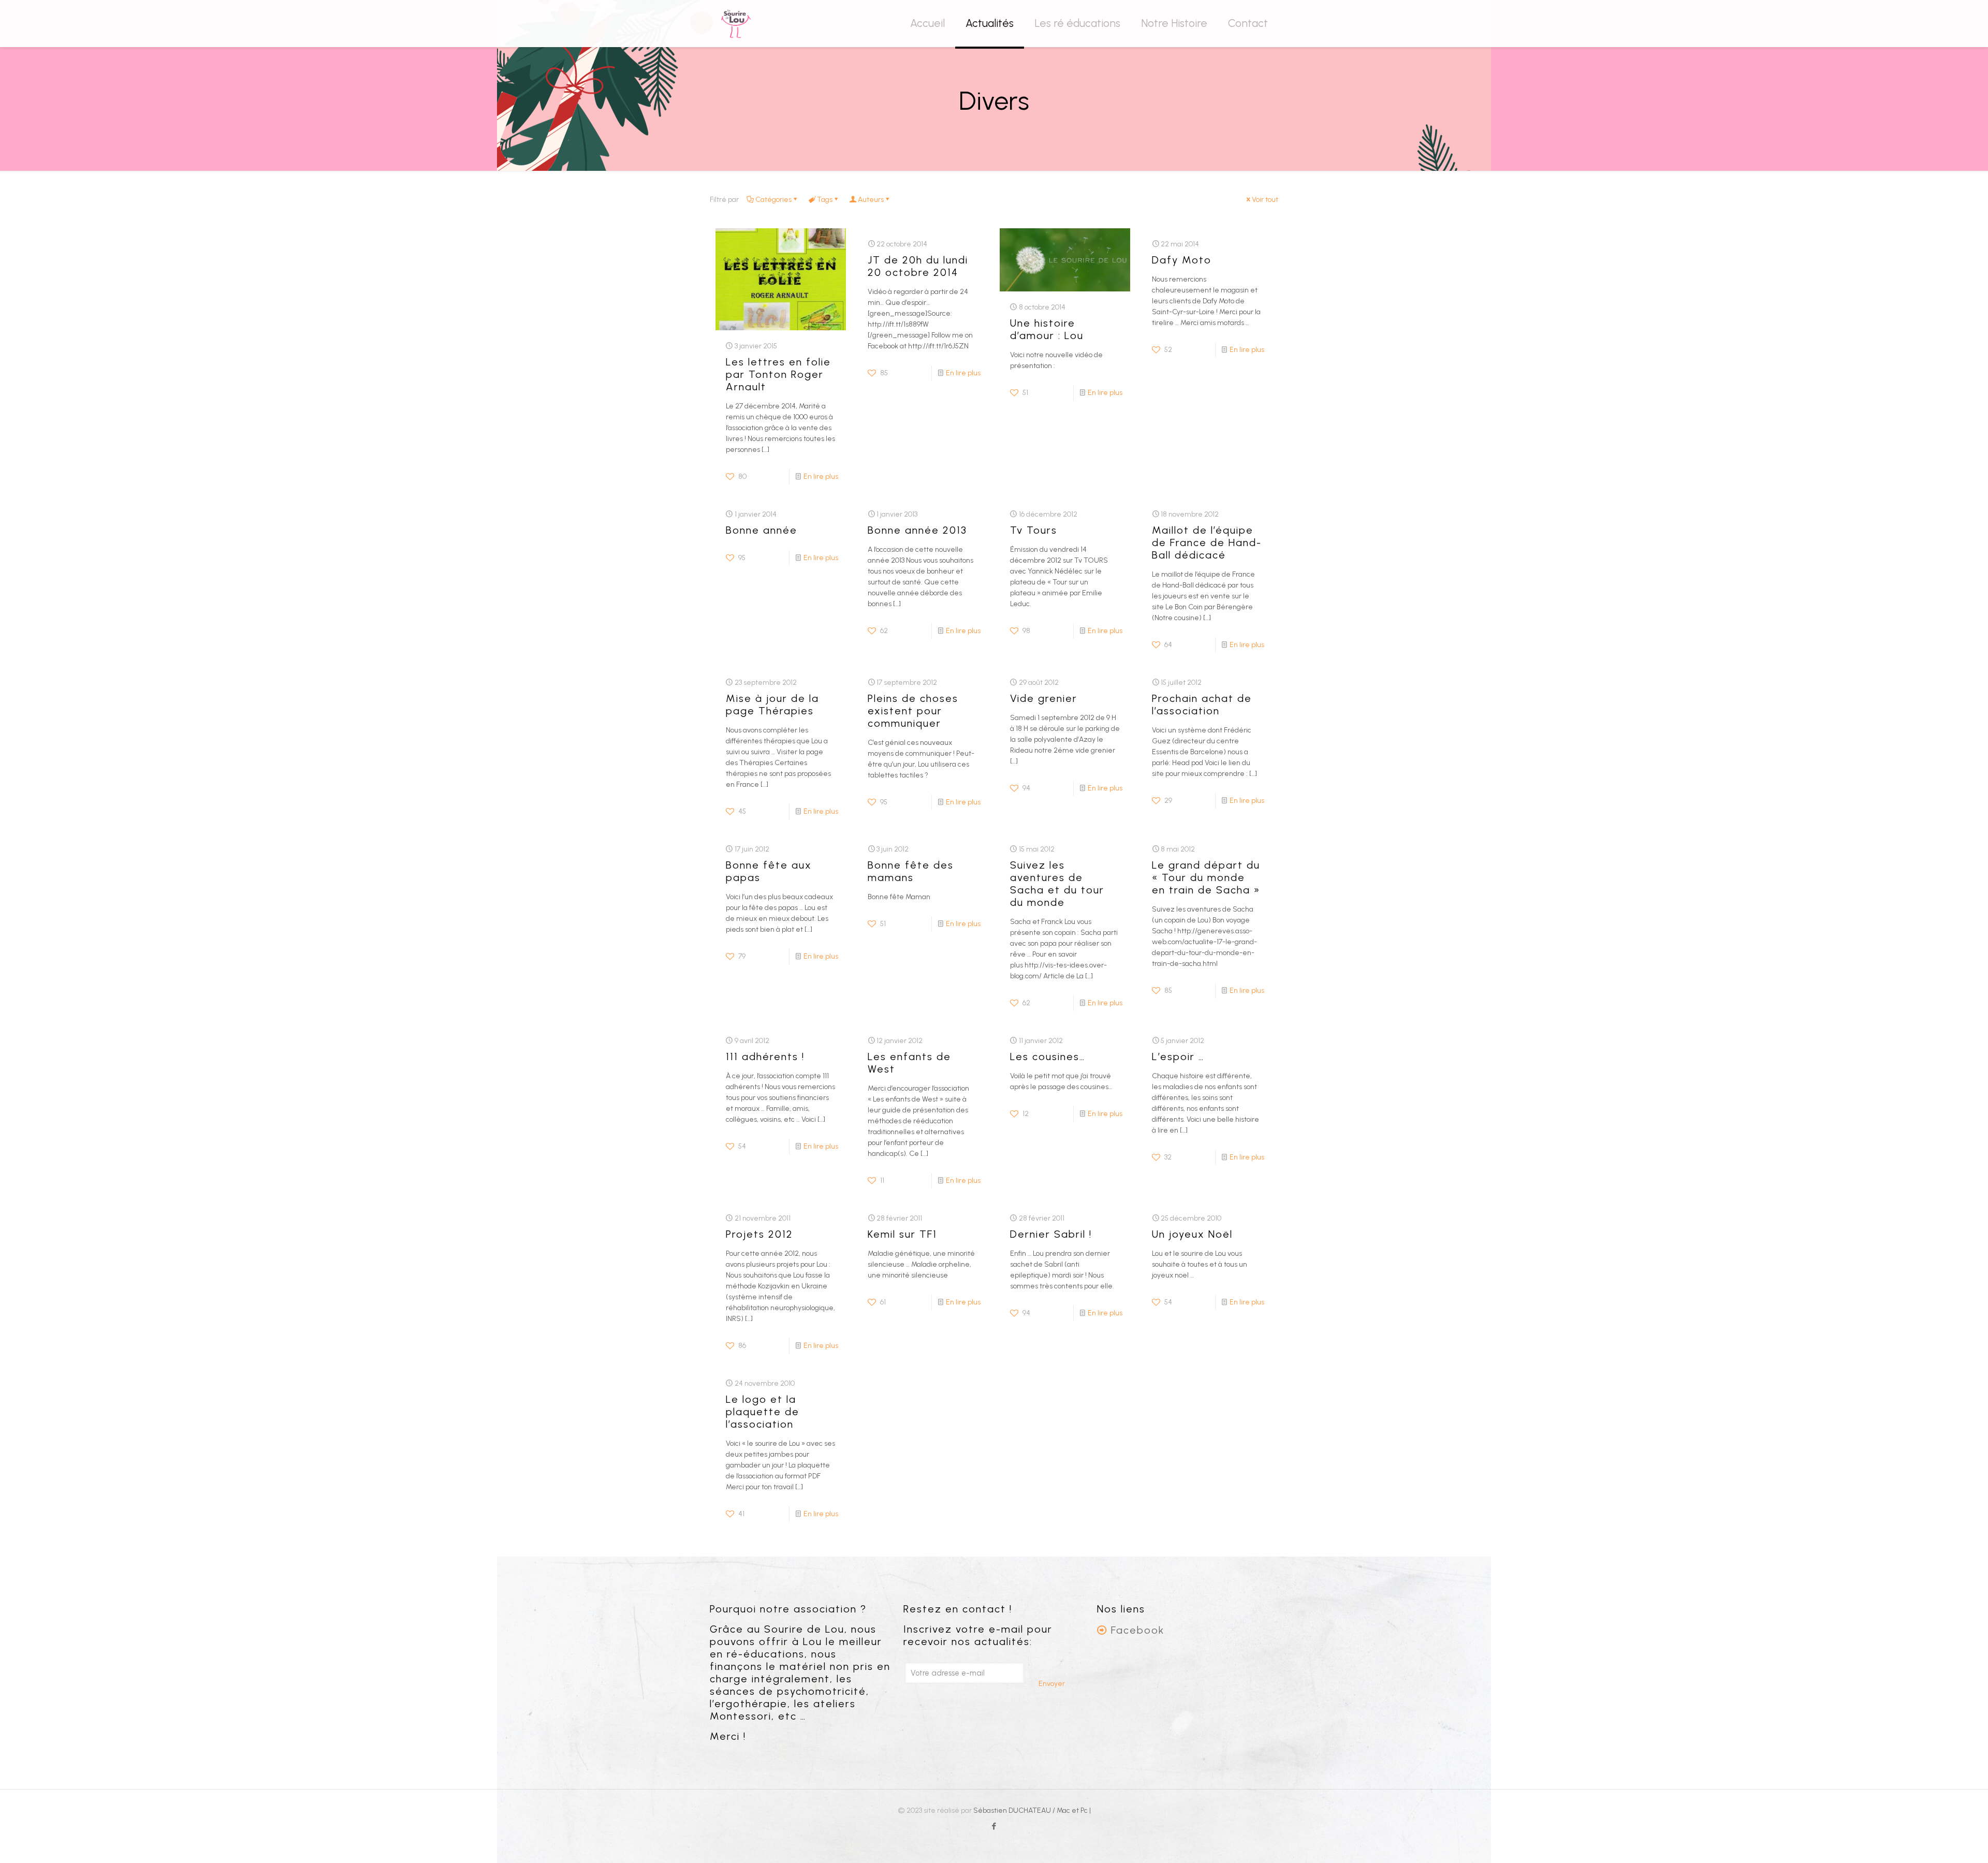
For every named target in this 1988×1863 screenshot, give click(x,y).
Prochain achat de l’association (1202, 705)
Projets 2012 (759, 1234)
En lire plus (821, 476)
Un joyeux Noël (1192, 1234)
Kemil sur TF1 (902, 1234)
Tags (825, 200)
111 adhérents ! (765, 1057)
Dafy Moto (1182, 260)
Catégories (773, 200)
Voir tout (1265, 200)
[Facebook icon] (994, 1826)
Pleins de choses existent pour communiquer (913, 711)
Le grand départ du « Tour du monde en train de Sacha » (1206, 877)
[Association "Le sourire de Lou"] (736, 23)
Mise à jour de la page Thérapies (772, 705)
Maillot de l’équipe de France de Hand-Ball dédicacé (1207, 542)
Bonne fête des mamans (911, 871)
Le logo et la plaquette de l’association (763, 1412)
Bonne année (762, 530)
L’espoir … (1178, 1057)
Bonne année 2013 (917, 530)
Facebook (1138, 1630)
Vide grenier (1044, 698)
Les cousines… (1048, 1057)
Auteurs (871, 200)
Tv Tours (1034, 530)
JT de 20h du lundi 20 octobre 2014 (918, 266)
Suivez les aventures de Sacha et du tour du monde (1057, 884)
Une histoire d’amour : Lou (1047, 329)
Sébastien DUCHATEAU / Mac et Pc (1031, 1810)
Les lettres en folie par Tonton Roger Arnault (778, 374)
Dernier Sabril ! (1051, 1234)
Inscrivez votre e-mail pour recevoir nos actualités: (978, 1635)
